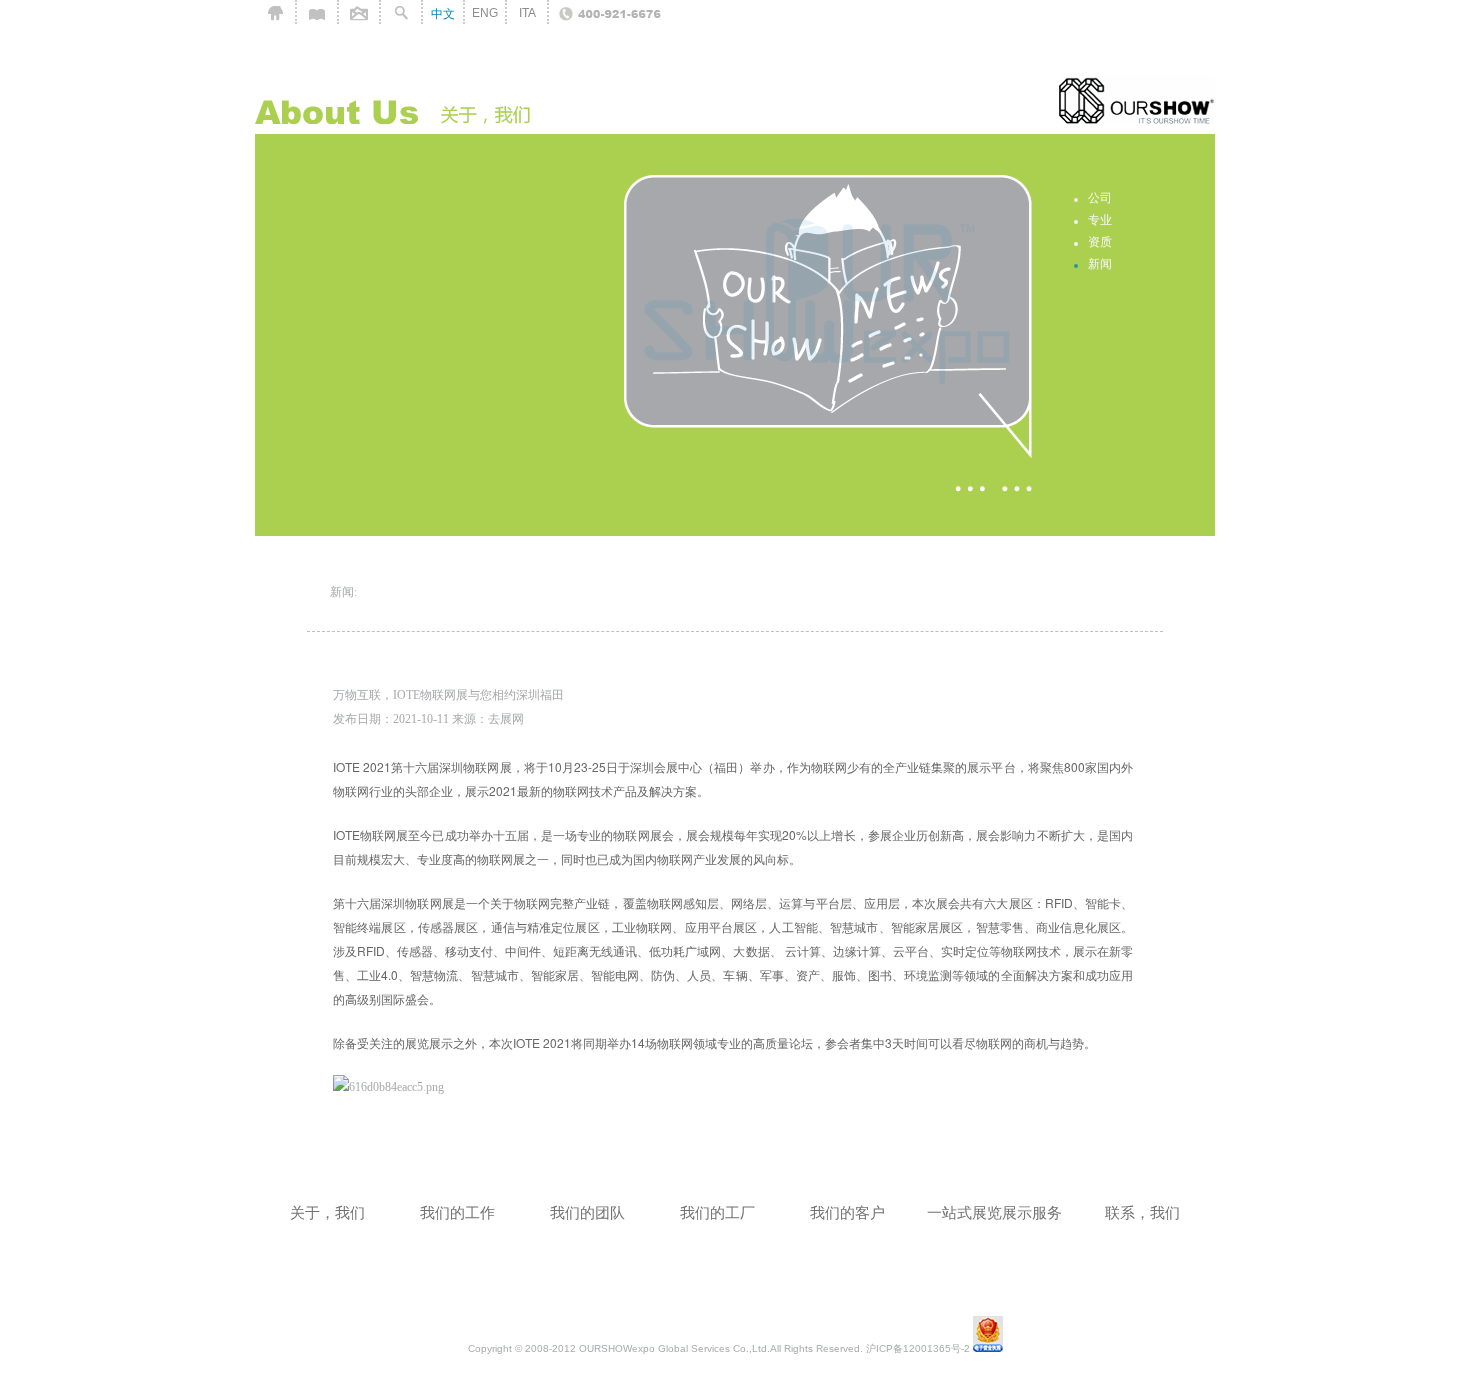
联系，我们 (1142, 1212)
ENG (485, 13)
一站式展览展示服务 (994, 1212)
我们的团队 (587, 1212)
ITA (527, 13)
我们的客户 (847, 1212)
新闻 (1100, 264)
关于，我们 (327, 1212)
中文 (443, 14)
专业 (1100, 220)
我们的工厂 (717, 1212)
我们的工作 (457, 1212)
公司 (1100, 198)
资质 (1100, 242)
